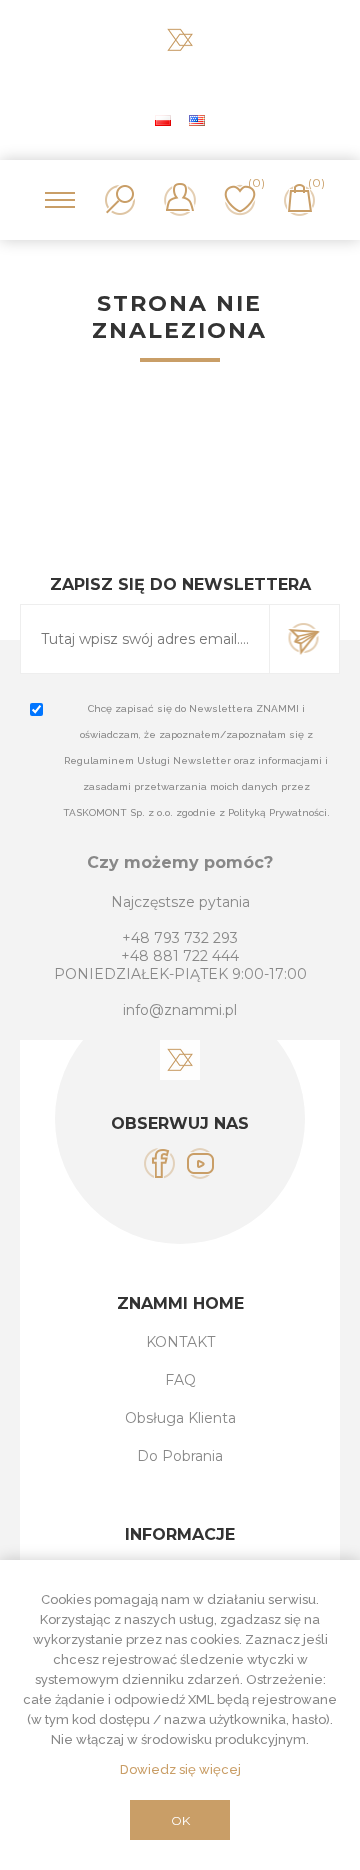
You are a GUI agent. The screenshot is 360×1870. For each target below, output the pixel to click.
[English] (197, 120)
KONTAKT (180, 1342)
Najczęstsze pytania (180, 902)
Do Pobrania (180, 1456)
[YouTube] (200, 1163)
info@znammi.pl (180, 1010)
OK (180, 1820)
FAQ (180, 1380)
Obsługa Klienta (180, 1418)
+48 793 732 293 (180, 938)
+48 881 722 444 (180, 956)
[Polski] (163, 120)
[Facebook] (159, 1163)
